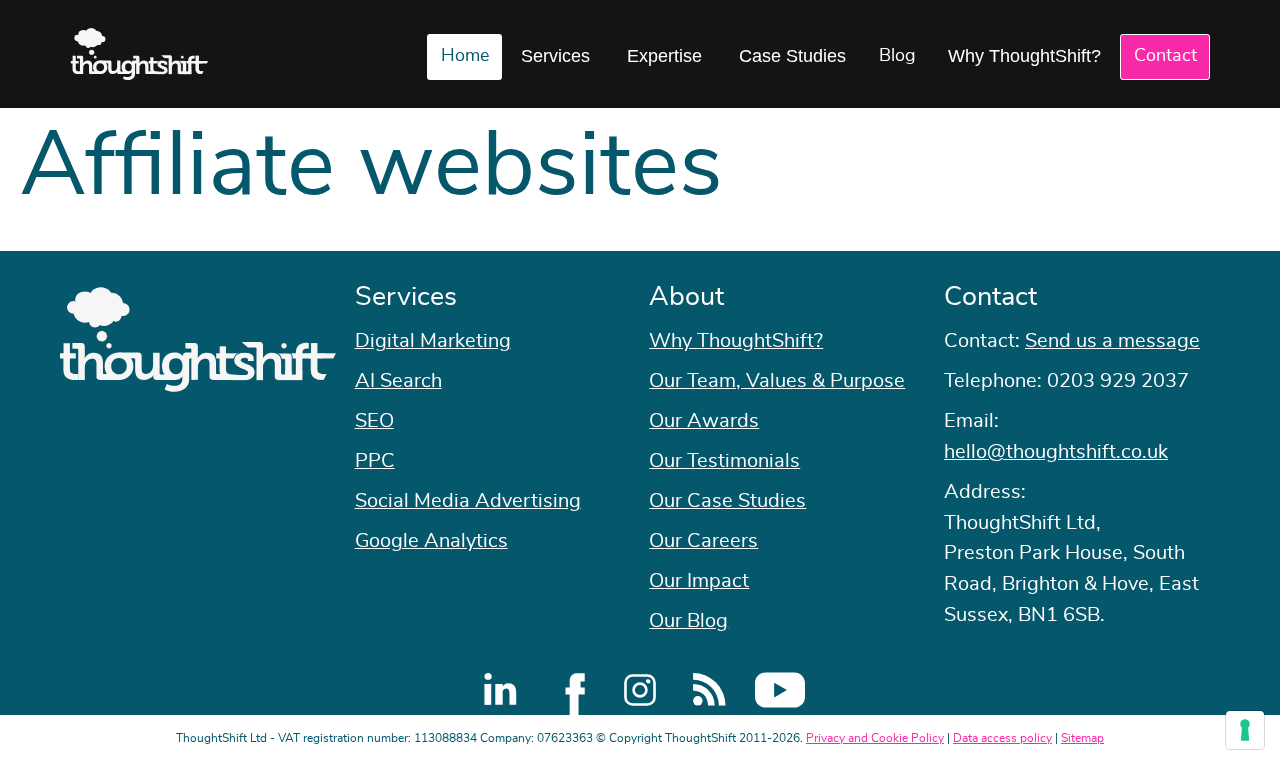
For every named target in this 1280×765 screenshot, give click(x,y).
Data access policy (1002, 738)
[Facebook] (570, 690)
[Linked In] (500, 690)
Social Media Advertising (468, 501)
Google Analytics (431, 541)
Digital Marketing (433, 341)
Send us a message (1112, 341)
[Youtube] (780, 690)
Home (465, 56)
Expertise (664, 56)
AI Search (398, 381)
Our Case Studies (727, 501)
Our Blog (688, 621)
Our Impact (699, 581)
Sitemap (1082, 738)
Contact (1165, 56)
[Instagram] (640, 690)
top (1255, 383)
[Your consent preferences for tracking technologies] (1245, 730)
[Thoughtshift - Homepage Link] (139, 54)
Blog (897, 56)
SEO (374, 421)
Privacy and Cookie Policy (875, 738)
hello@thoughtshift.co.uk (1056, 452)
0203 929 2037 (1118, 381)
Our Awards (704, 421)
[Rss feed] (710, 690)
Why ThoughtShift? (1024, 56)
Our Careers (703, 541)
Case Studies (792, 56)
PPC (375, 461)
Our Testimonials (724, 461)
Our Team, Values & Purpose (777, 381)
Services (555, 56)
